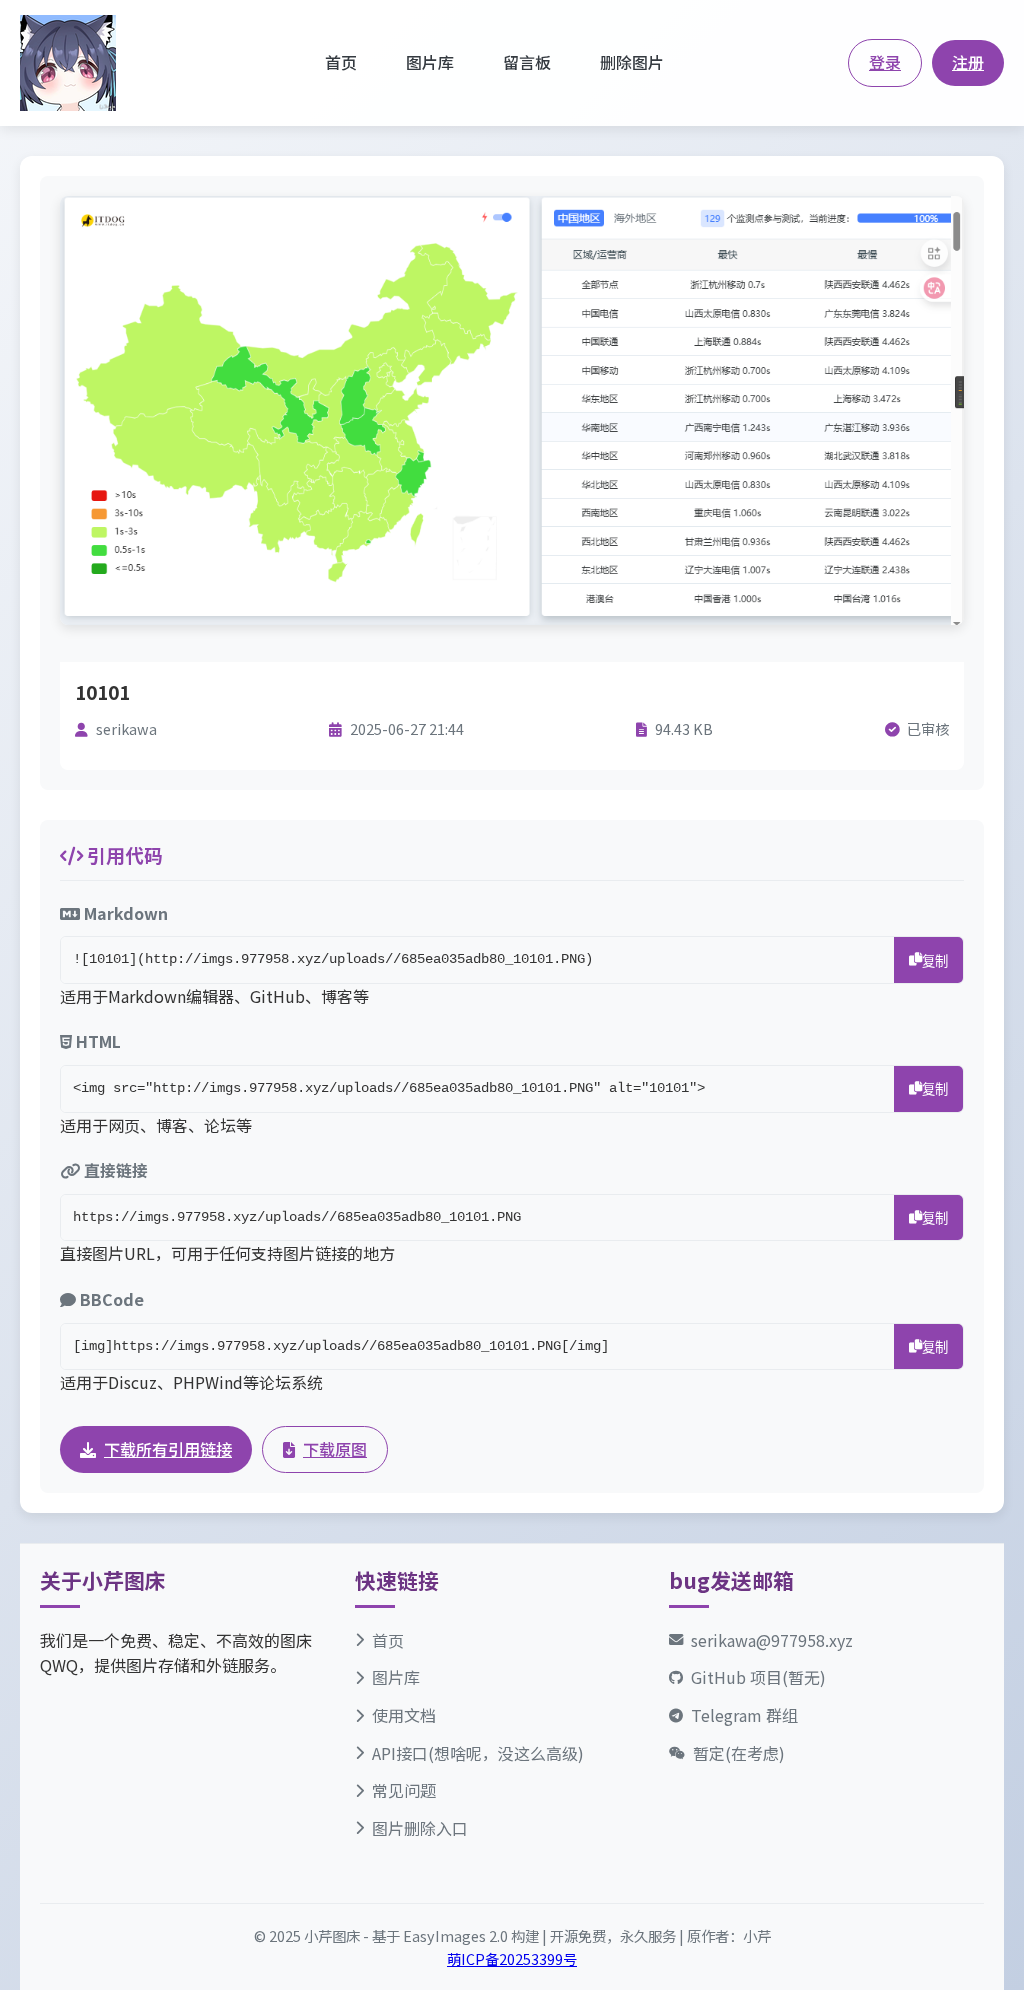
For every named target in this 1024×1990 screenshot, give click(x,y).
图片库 (430, 62)
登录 (885, 62)
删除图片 (632, 62)
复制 (935, 961)
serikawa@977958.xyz (772, 1640)
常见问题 (404, 1790)
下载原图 (335, 1449)
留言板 (527, 62)
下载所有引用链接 (168, 1449)
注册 (968, 62)
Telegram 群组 (744, 1715)
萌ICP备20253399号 (512, 1958)
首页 (341, 62)
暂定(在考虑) (739, 1753)
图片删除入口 (420, 1828)
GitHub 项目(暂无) (758, 1677)
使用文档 (404, 1715)
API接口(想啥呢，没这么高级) (478, 1753)
